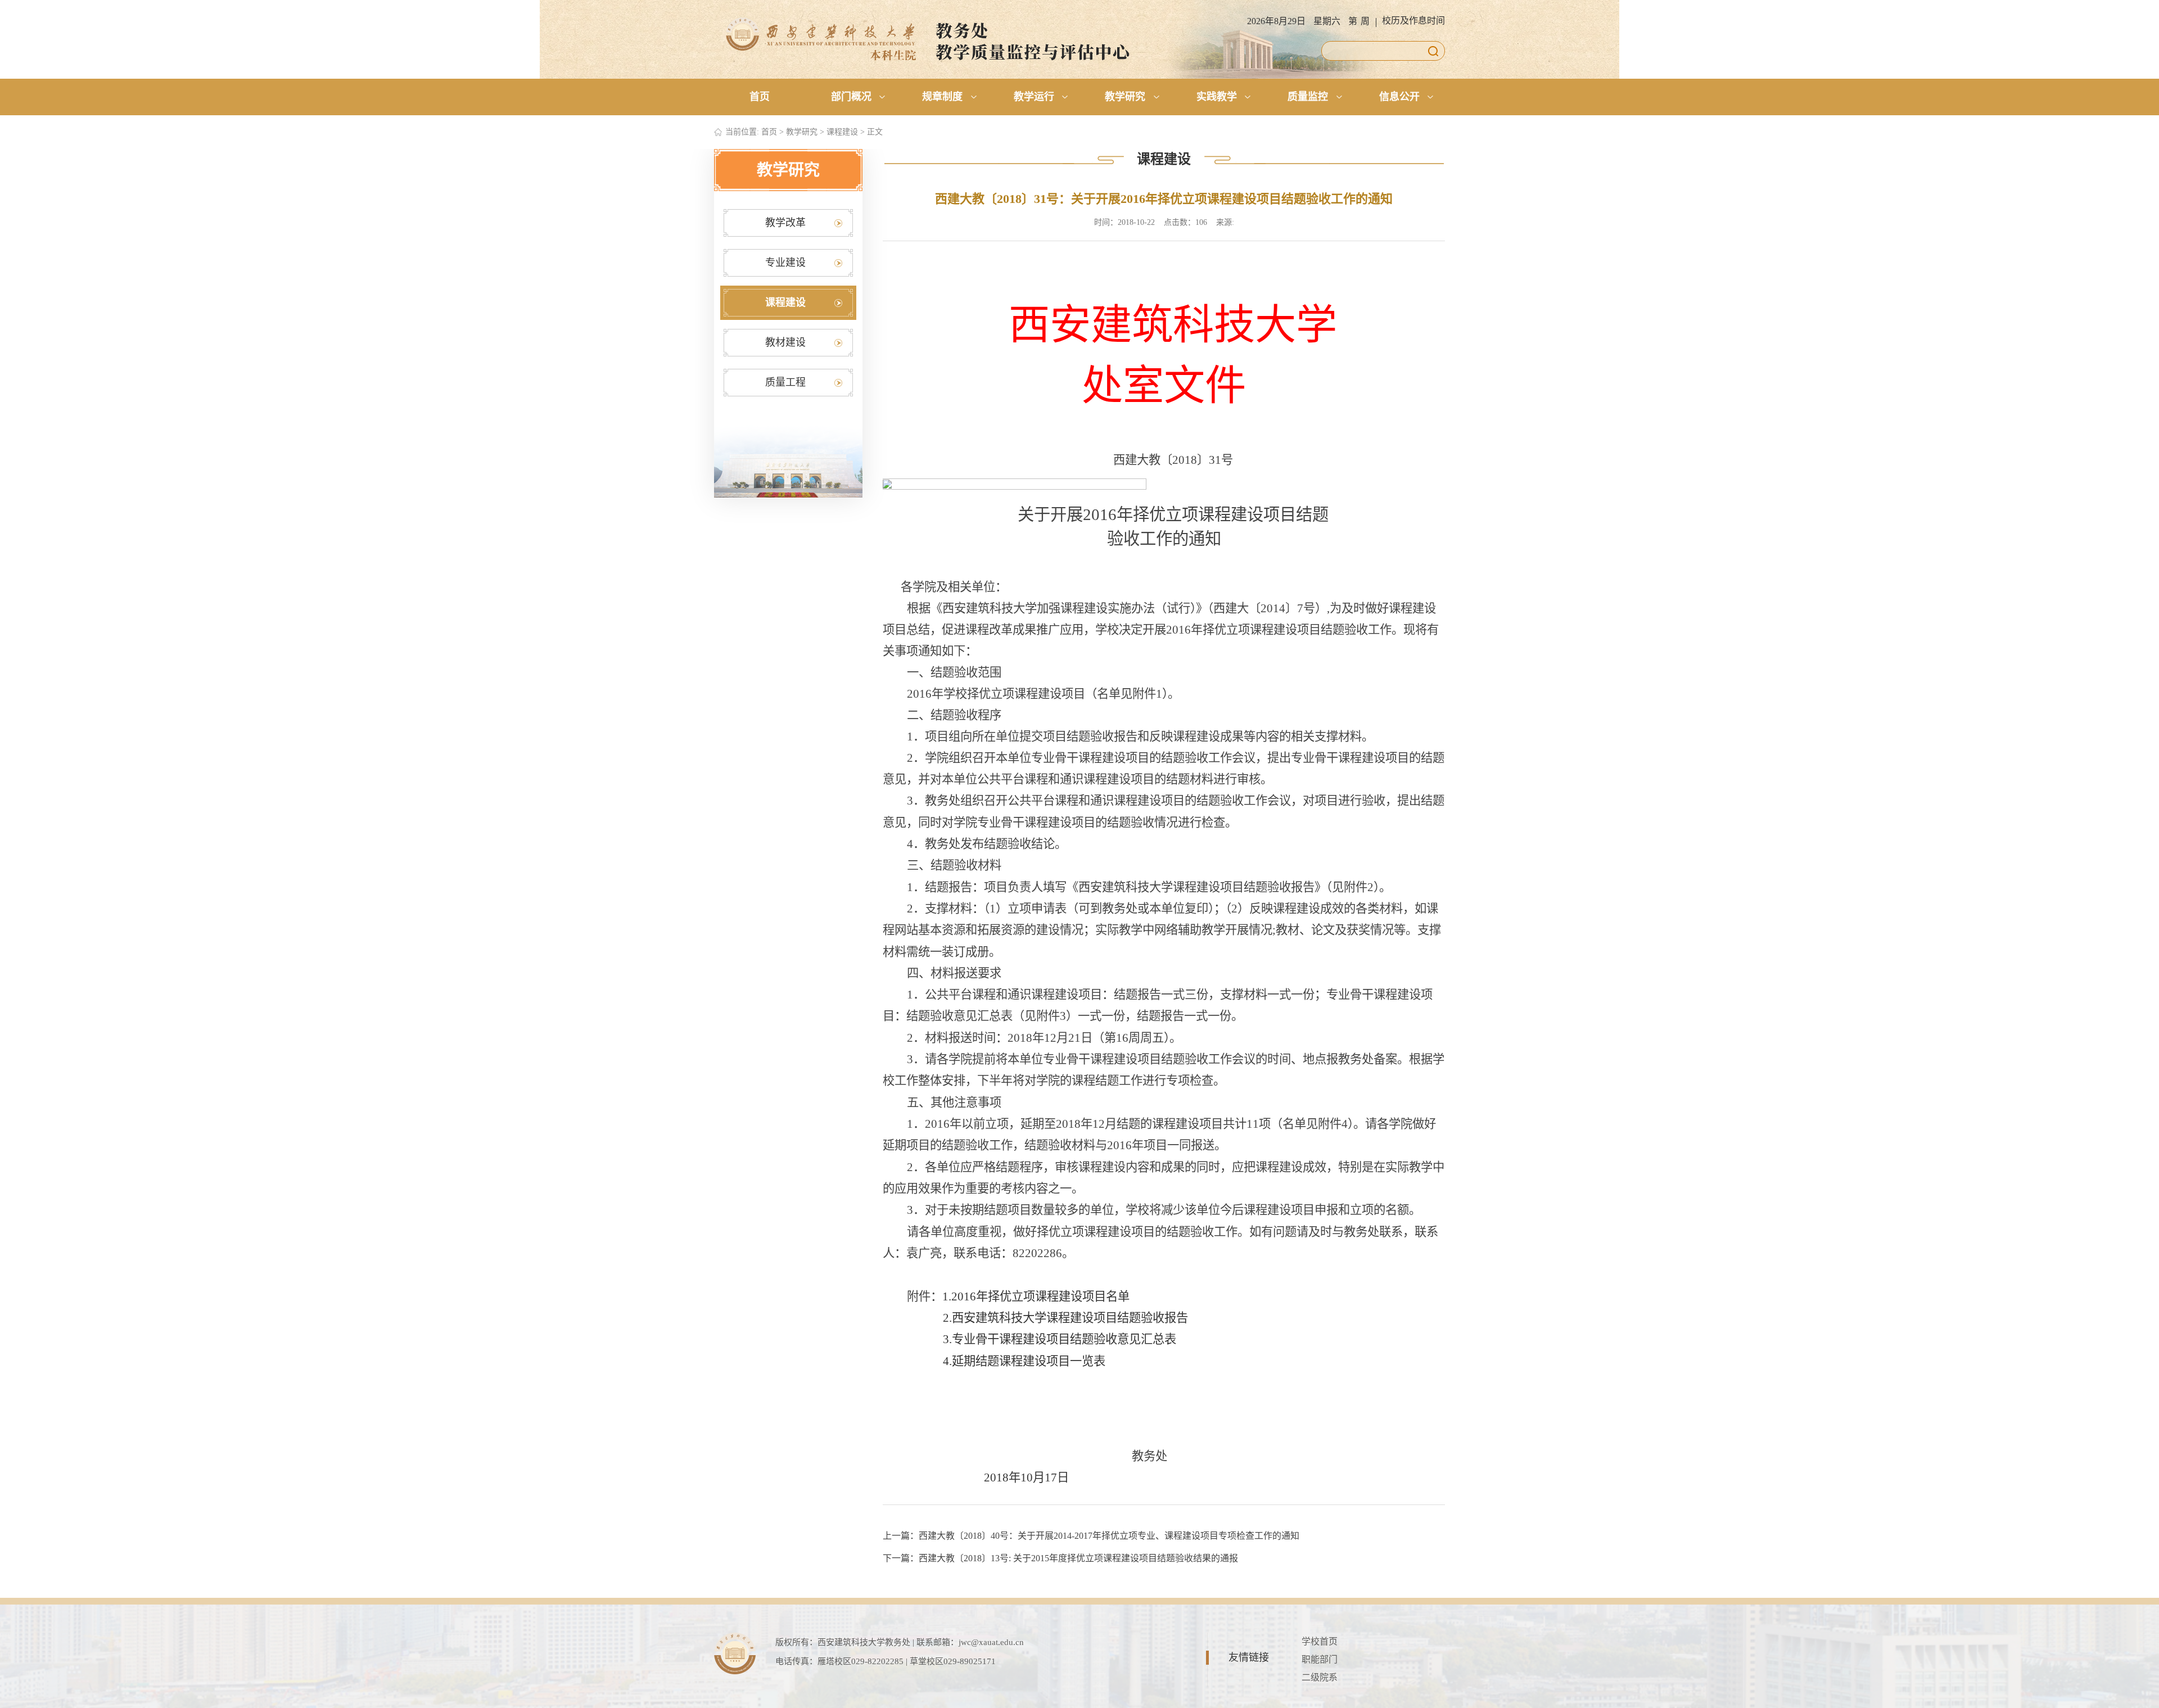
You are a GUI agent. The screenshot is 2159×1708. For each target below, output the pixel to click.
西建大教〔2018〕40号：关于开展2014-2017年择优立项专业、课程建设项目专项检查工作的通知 (1109, 1536)
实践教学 (1217, 97)
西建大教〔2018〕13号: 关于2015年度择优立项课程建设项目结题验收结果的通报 (1078, 1558)
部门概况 (851, 97)
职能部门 (1320, 1659)
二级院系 (1320, 1677)
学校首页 (1320, 1641)
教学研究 (1125, 97)
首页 (760, 97)
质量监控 (1308, 97)
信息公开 (1399, 97)
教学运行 (1034, 97)
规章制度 (942, 97)
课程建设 (842, 132)
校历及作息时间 (1413, 21)
